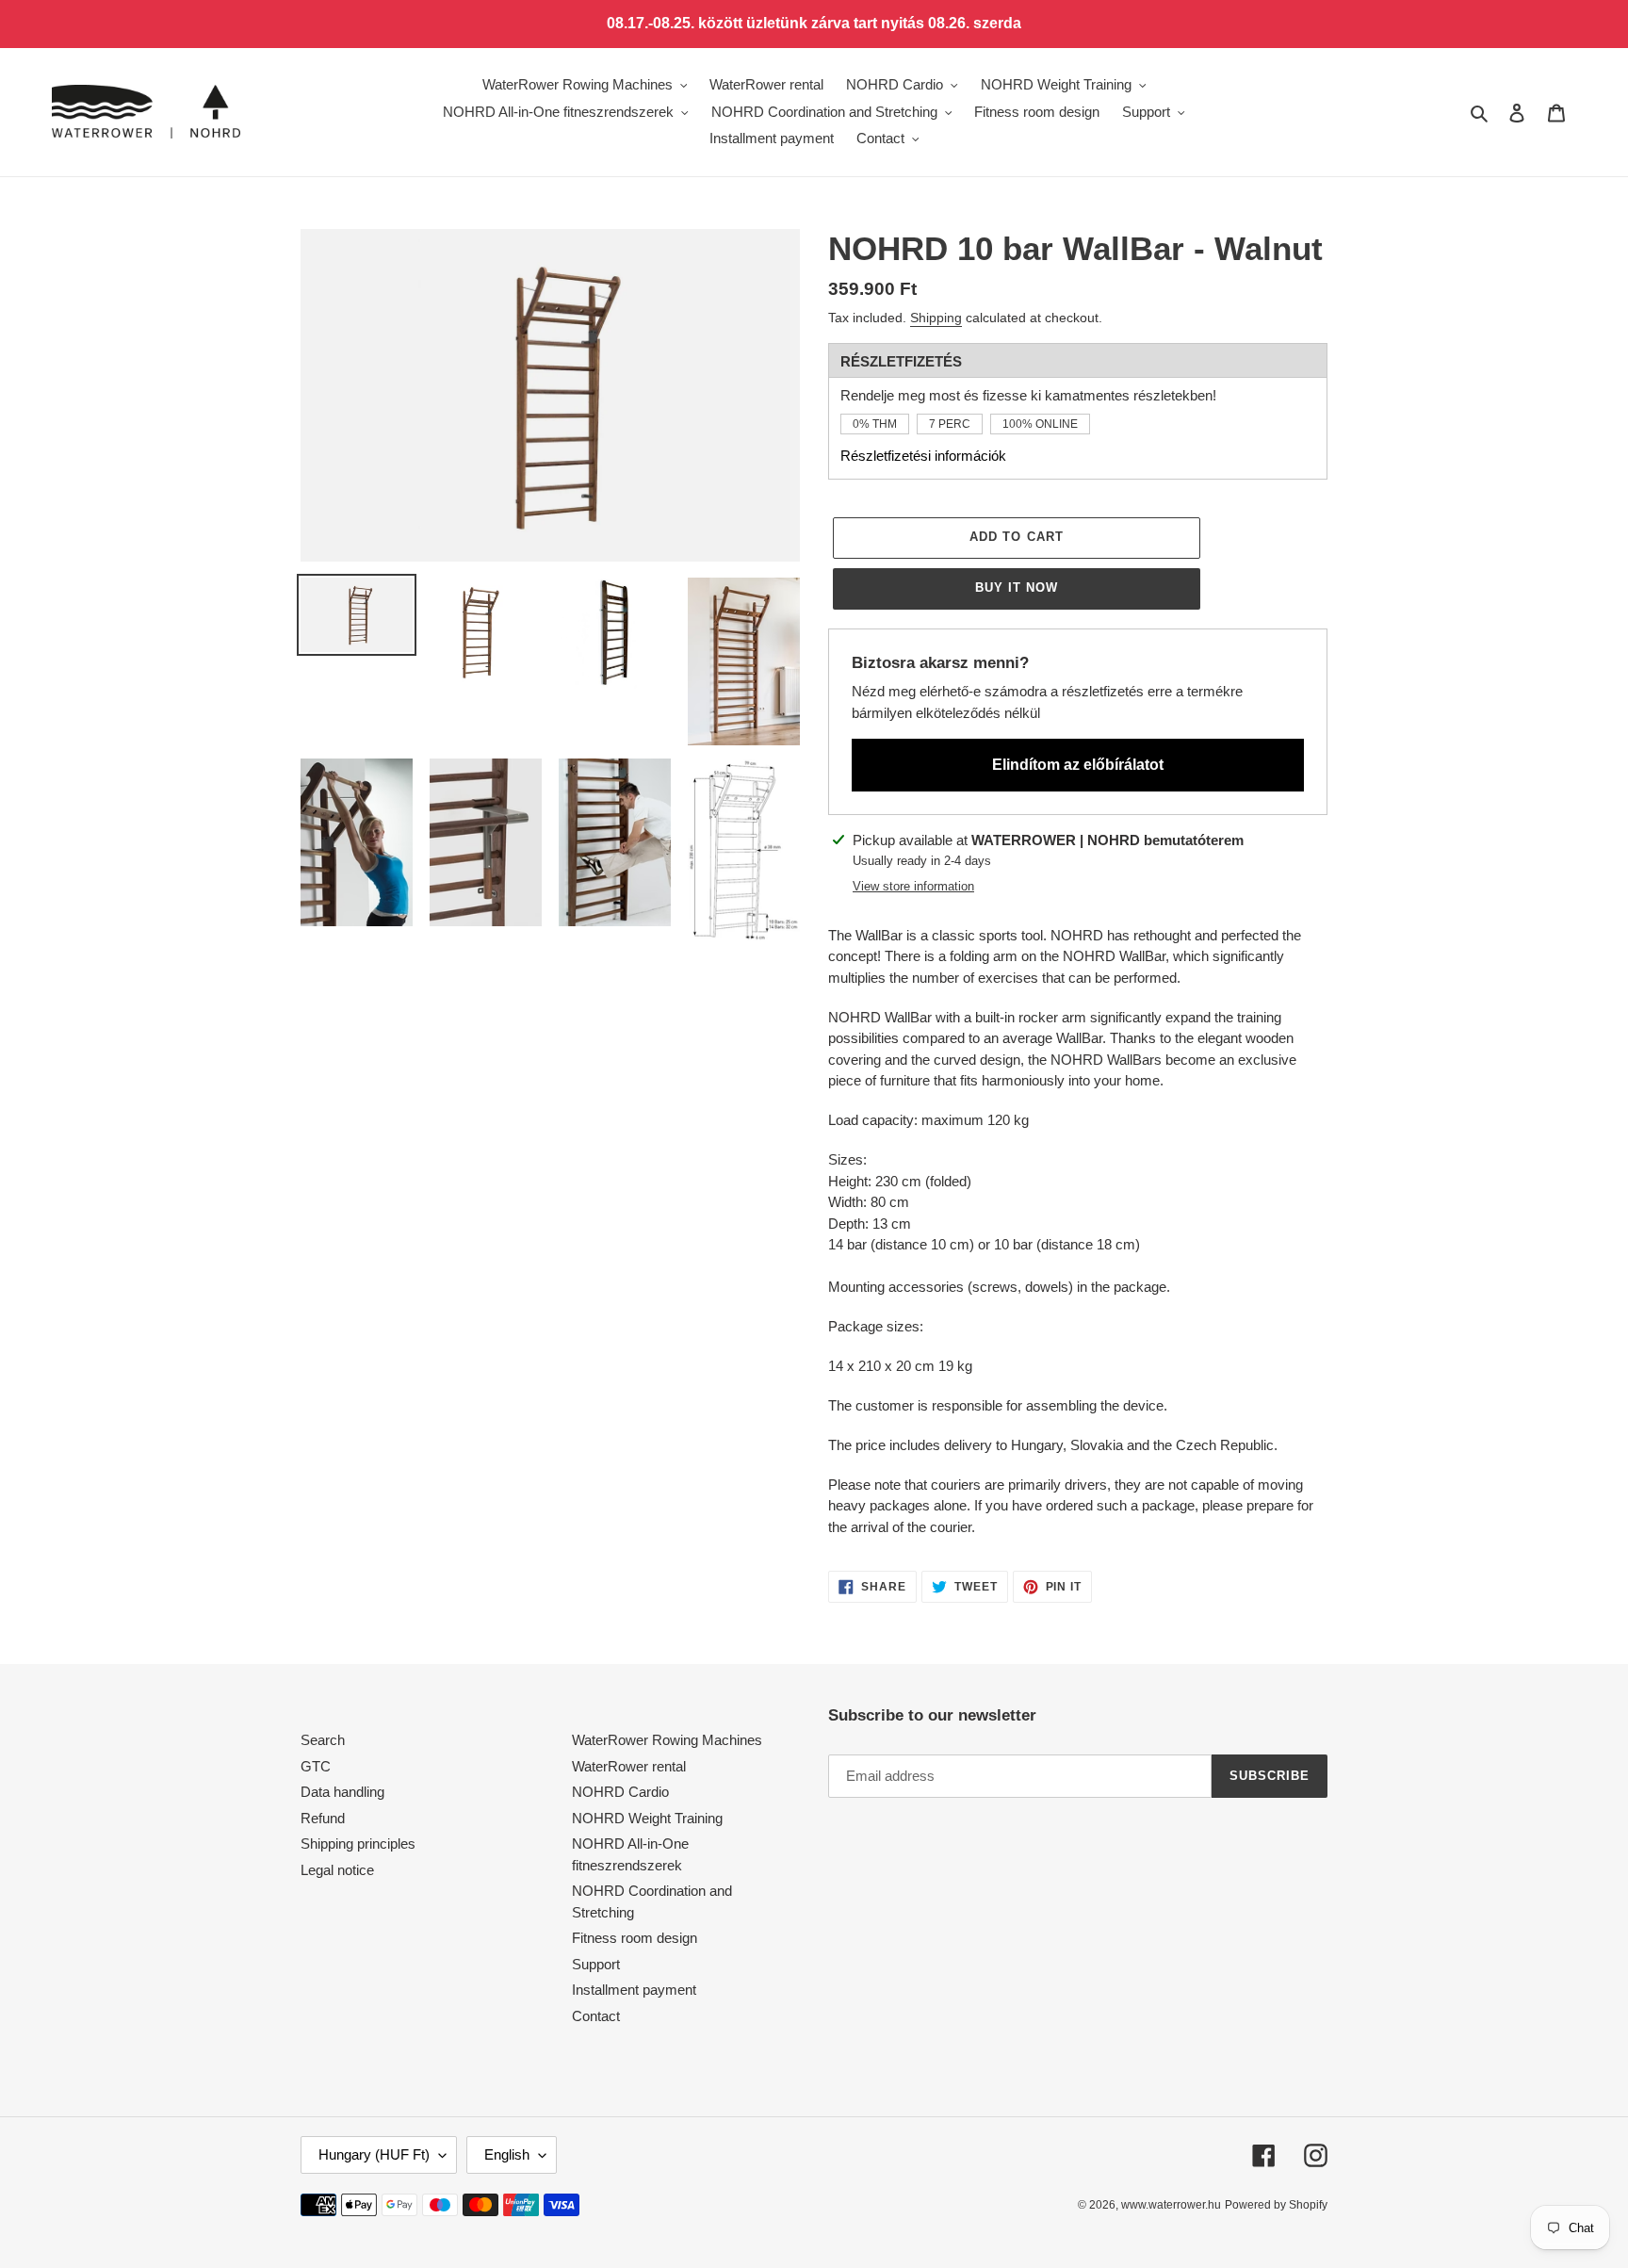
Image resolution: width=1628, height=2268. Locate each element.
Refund (323, 1818)
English (507, 2154)
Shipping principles (358, 1844)
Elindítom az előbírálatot (1078, 765)
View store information (913, 886)
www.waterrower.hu (1171, 2205)
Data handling (342, 1792)
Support (596, 1964)
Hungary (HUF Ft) (374, 2154)
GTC (316, 1766)
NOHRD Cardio (620, 1792)
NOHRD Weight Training (647, 1818)
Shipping (936, 318)
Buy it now (1017, 587)
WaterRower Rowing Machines (667, 1740)
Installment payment (634, 1990)
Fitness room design (635, 1938)
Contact (596, 2016)
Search (323, 1740)
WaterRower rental (629, 1766)
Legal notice (337, 1870)
